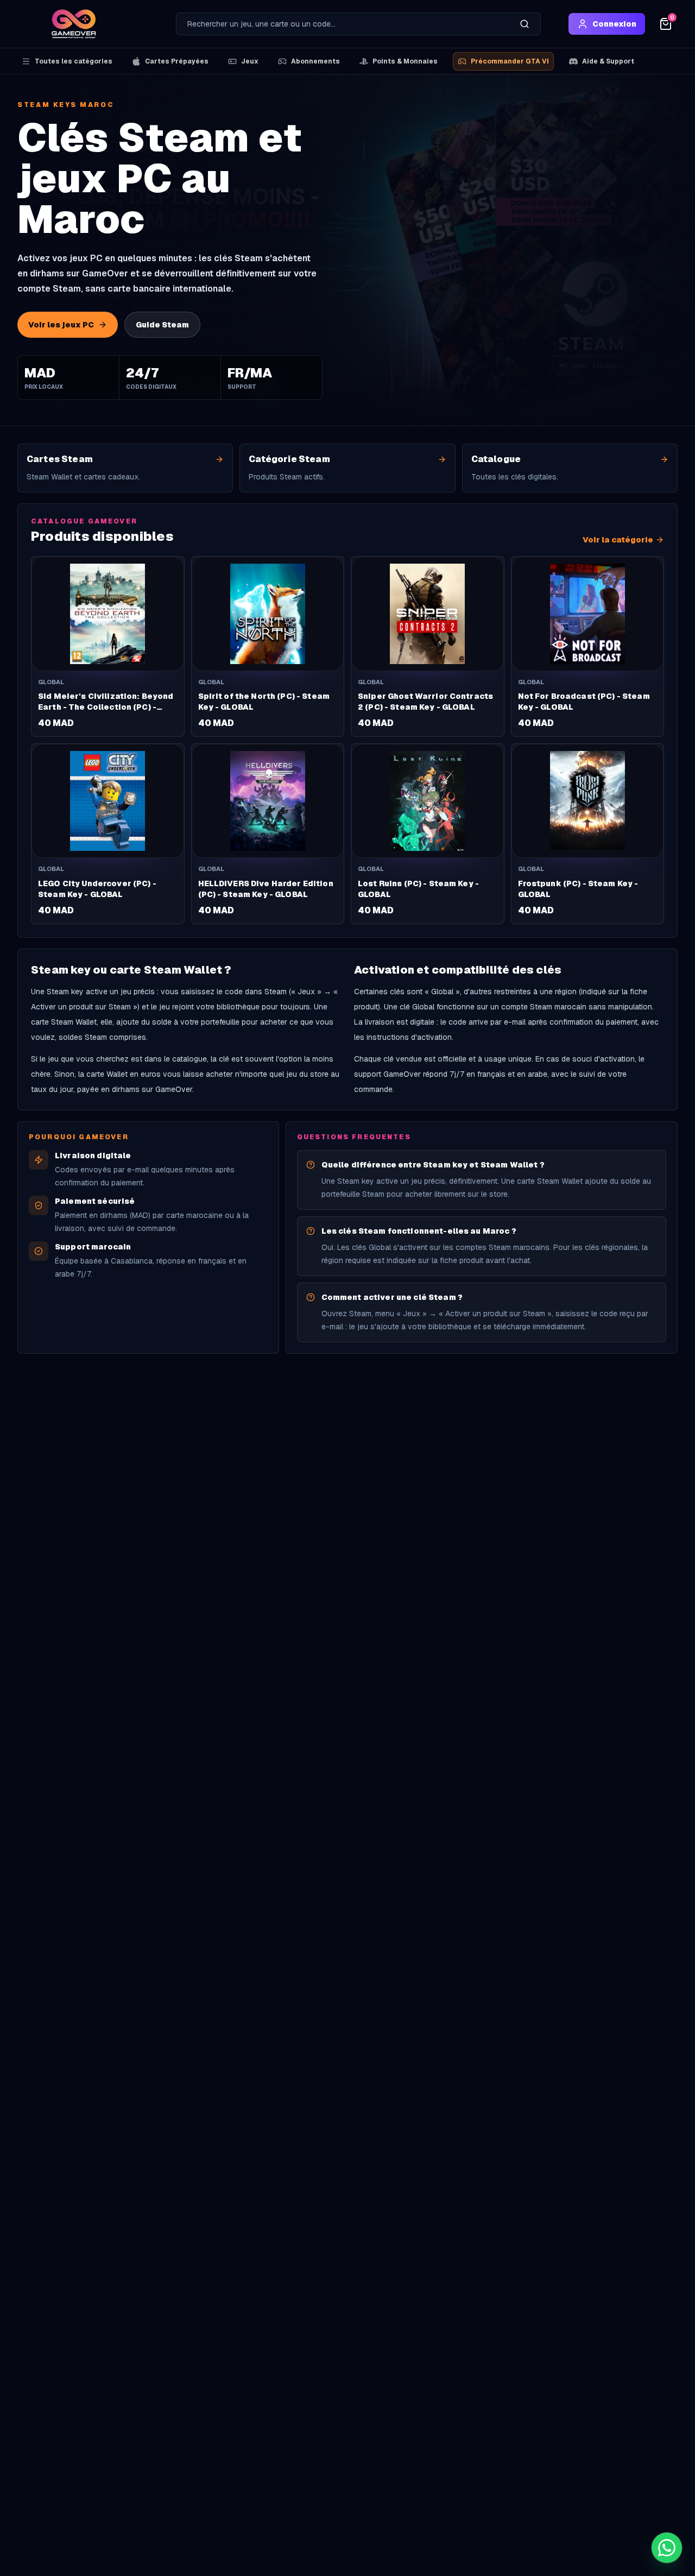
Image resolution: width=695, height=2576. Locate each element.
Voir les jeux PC (61, 325)
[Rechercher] (525, 24)
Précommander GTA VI (510, 61)
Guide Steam (162, 325)
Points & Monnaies (405, 61)
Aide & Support (608, 61)
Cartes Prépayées (177, 61)
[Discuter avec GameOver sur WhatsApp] (667, 2548)
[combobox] (343, 24)
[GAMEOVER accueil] (74, 24)
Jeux (250, 61)
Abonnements (315, 61)
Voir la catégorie (618, 540)
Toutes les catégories (74, 61)
